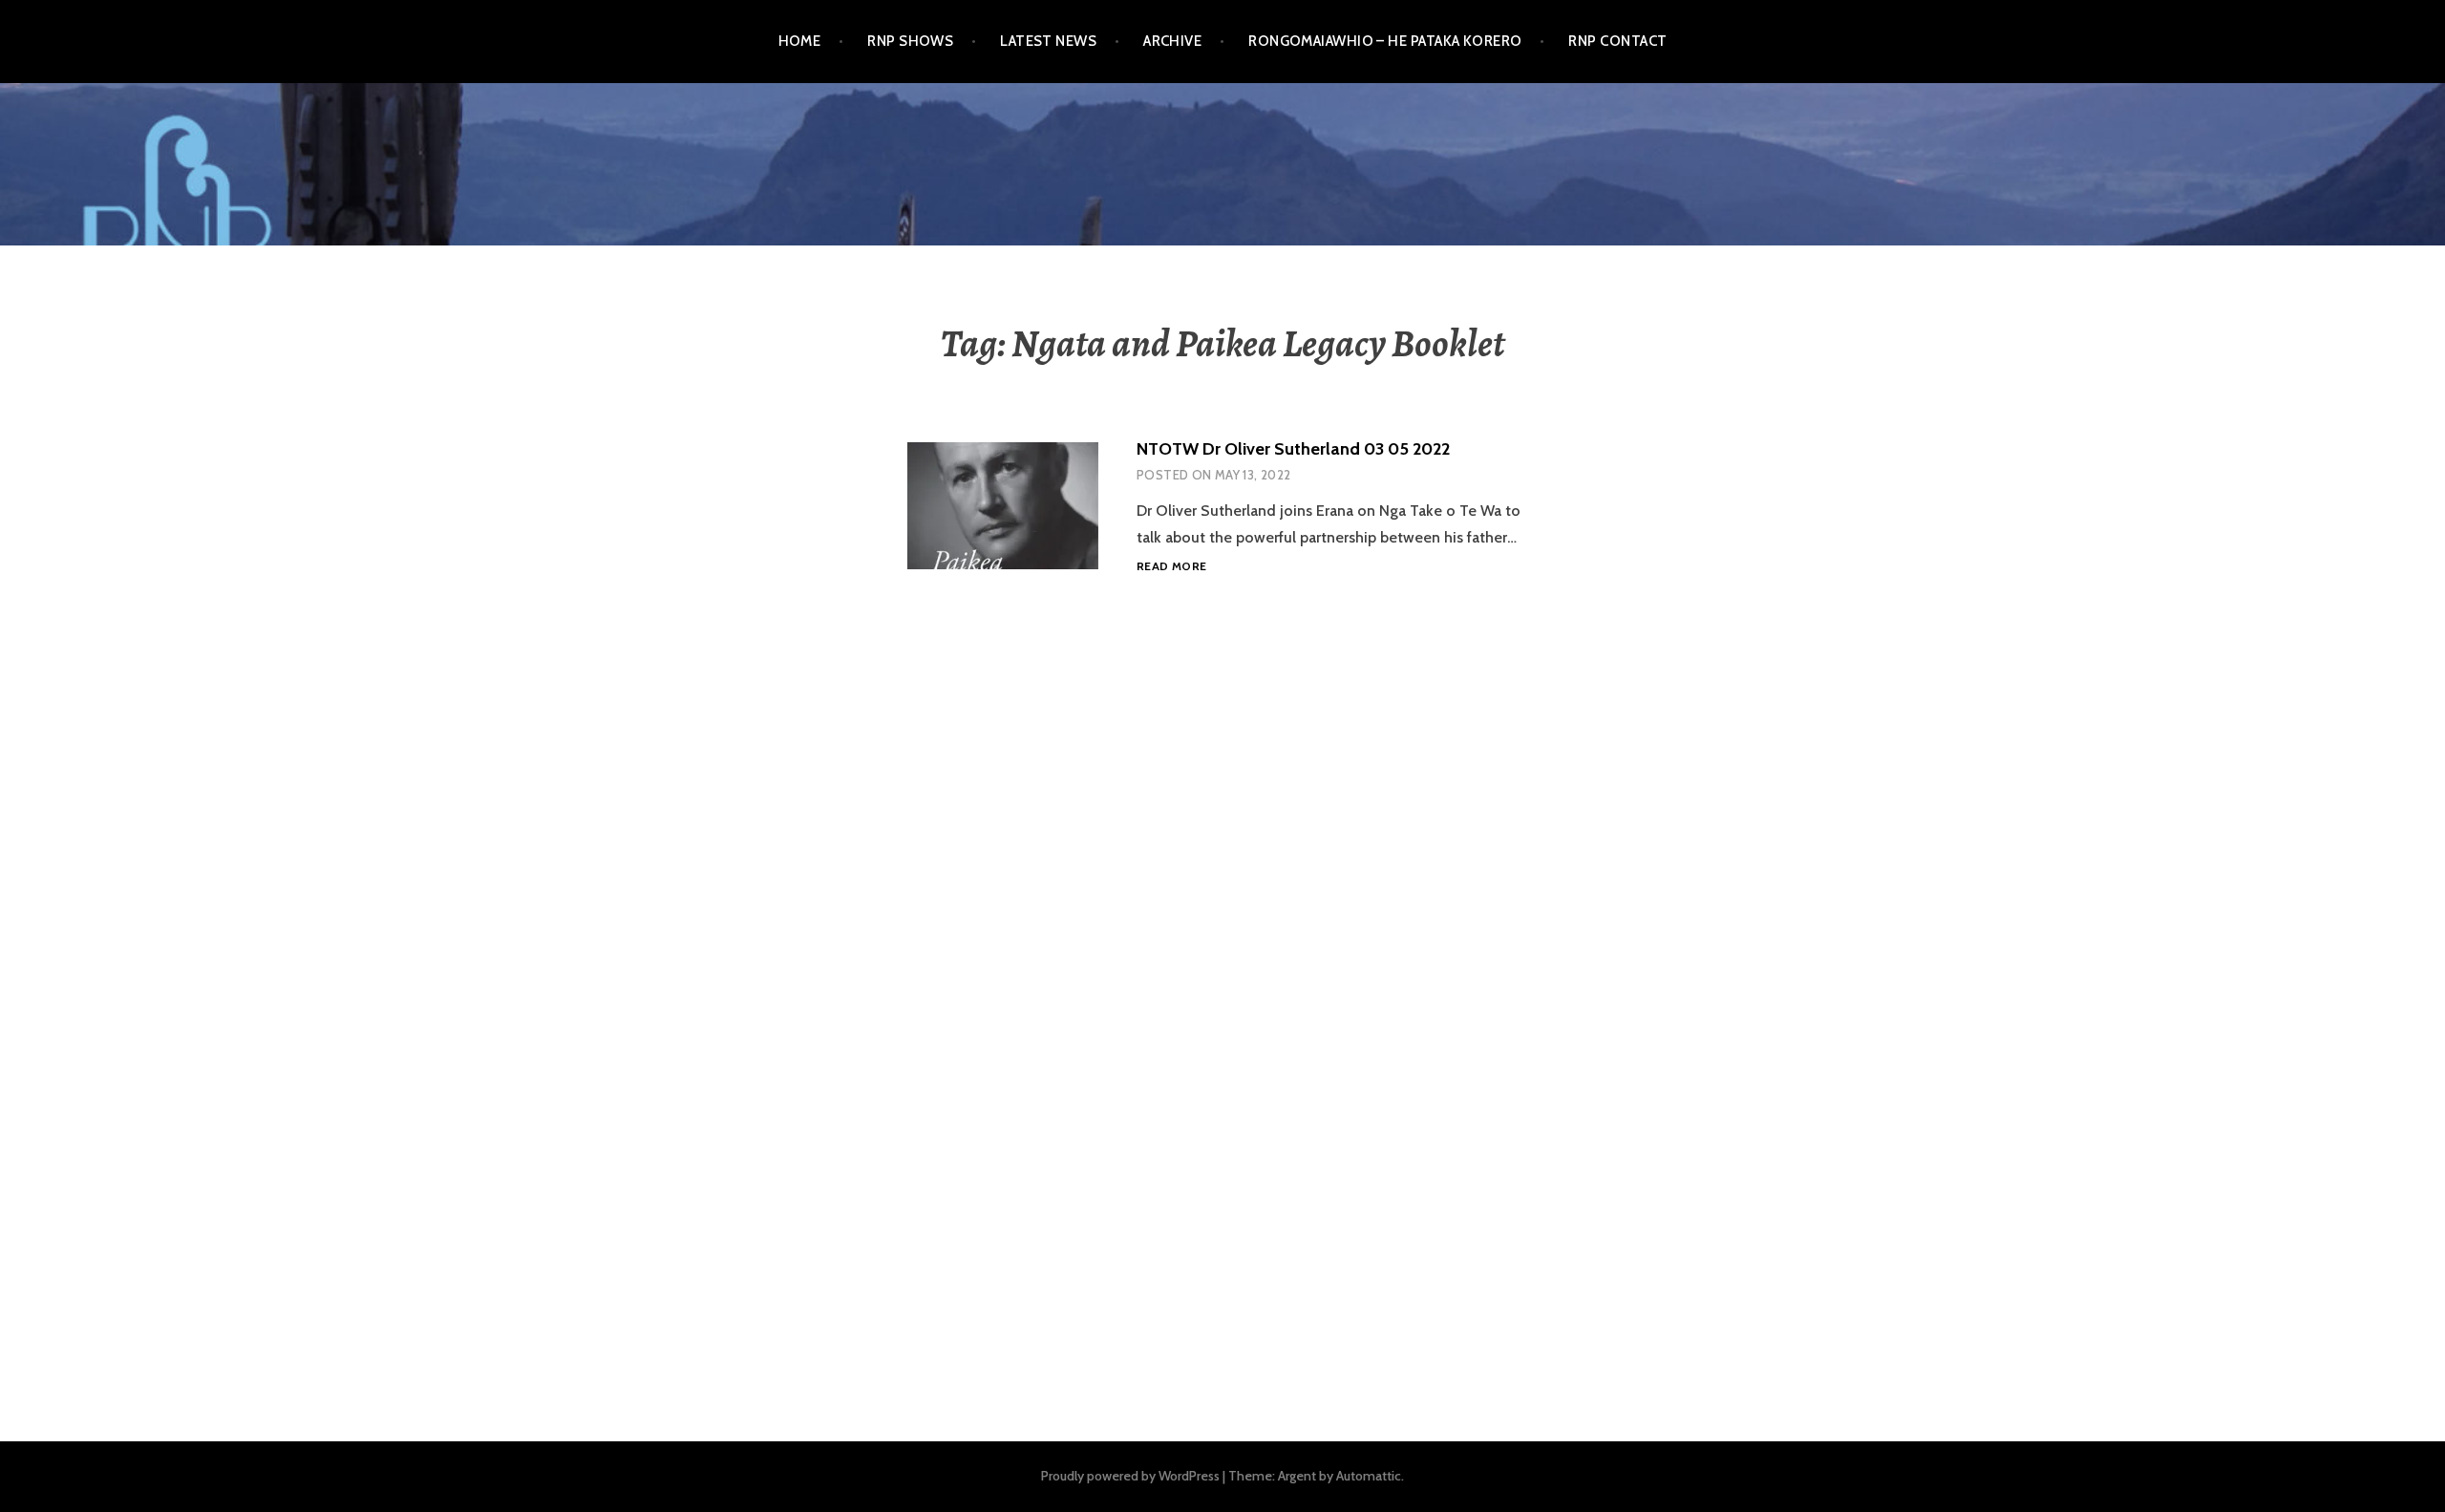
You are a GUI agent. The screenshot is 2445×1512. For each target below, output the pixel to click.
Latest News (1048, 41)
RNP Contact (1617, 41)
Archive (1172, 41)
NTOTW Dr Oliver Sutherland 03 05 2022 (1293, 449)
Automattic (1369, 1476)
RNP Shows (910, 41)
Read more (1171, 567)
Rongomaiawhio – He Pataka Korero (1385, 41)
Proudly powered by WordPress (1130, 1476)
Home (800, 41)
